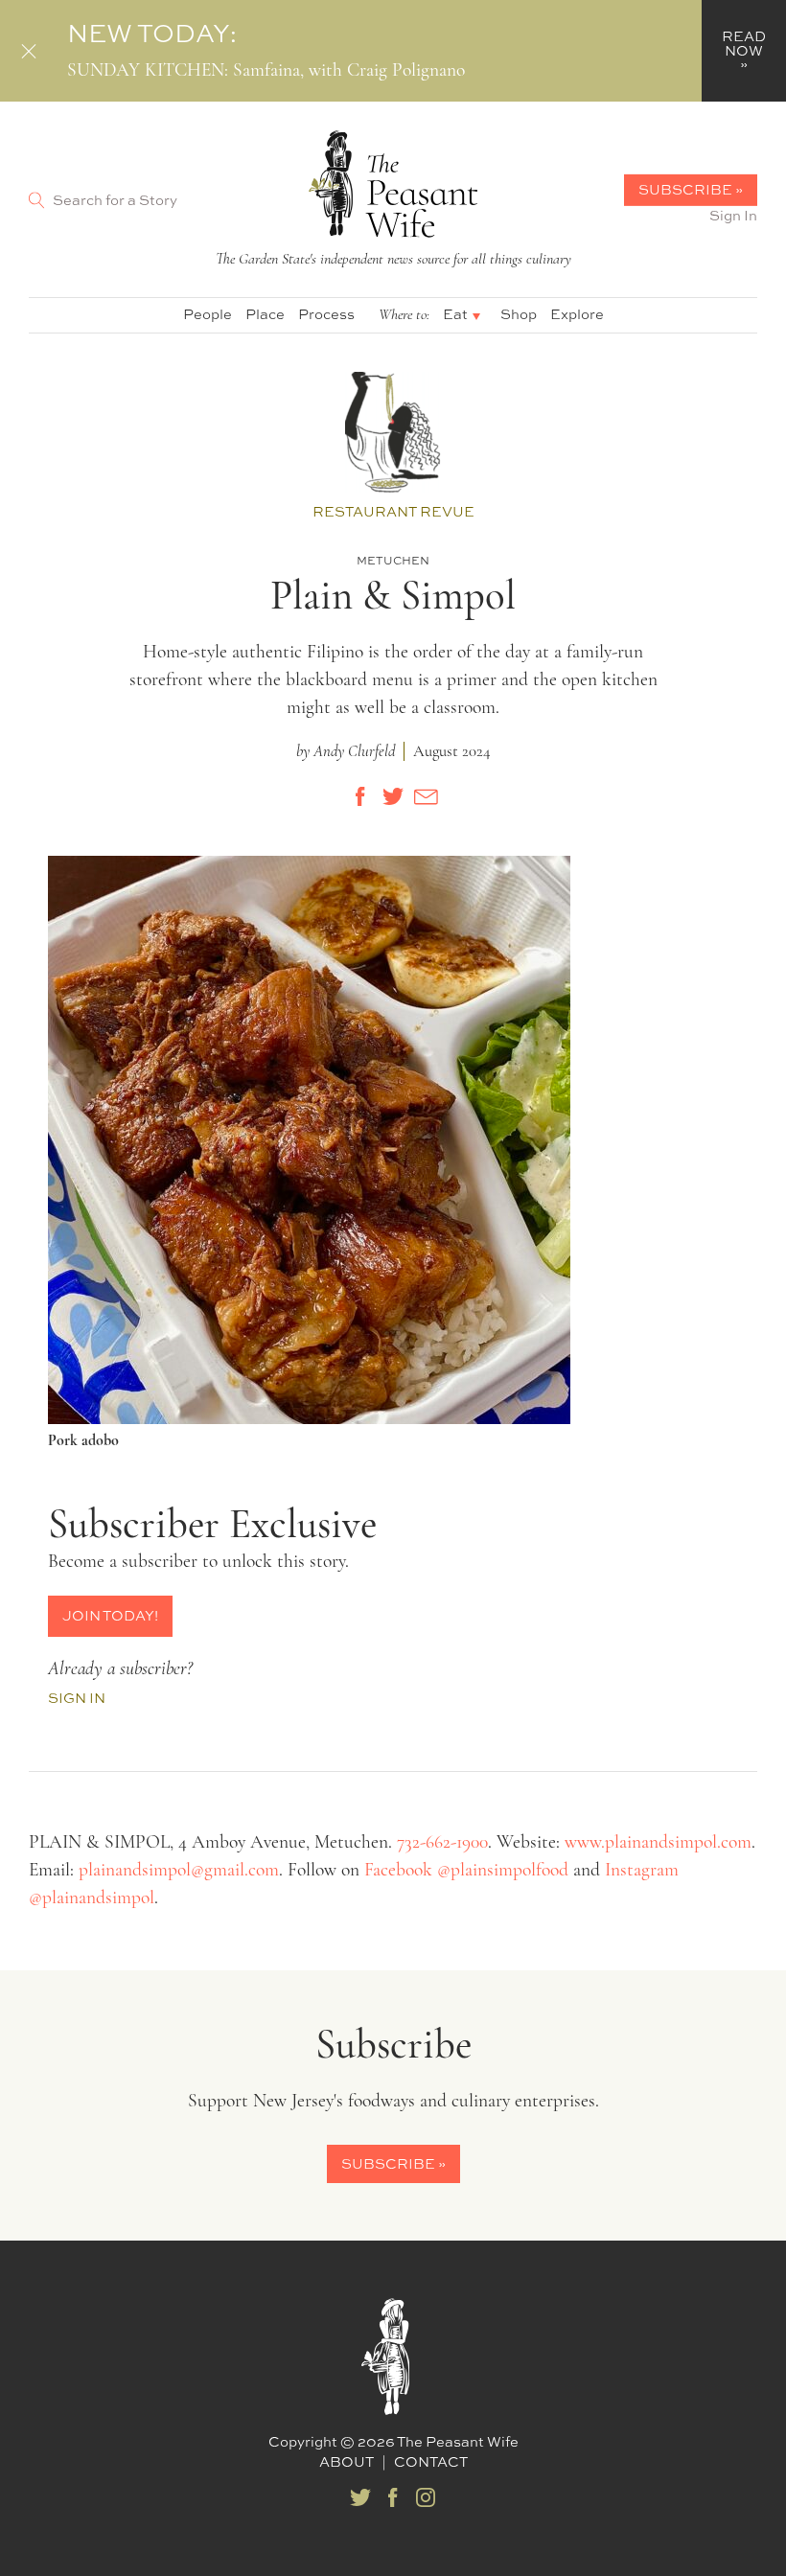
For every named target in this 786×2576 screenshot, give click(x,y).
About (347, 2461)
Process (326, 314)
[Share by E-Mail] (426, 796)
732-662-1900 (442, 1843)
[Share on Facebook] (360, 796)
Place (265, 314)
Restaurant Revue (393, 511)
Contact (431, 2461)
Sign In (733, 215)
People (208, 314)
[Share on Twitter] (393, 796)
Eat (455, 314)
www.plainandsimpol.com (658, 1843)
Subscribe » (691, 189)
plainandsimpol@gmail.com (179, 1871)
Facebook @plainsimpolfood (466, 1871)
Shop (519, 314)
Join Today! (110, 1615)
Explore (577, 314)
